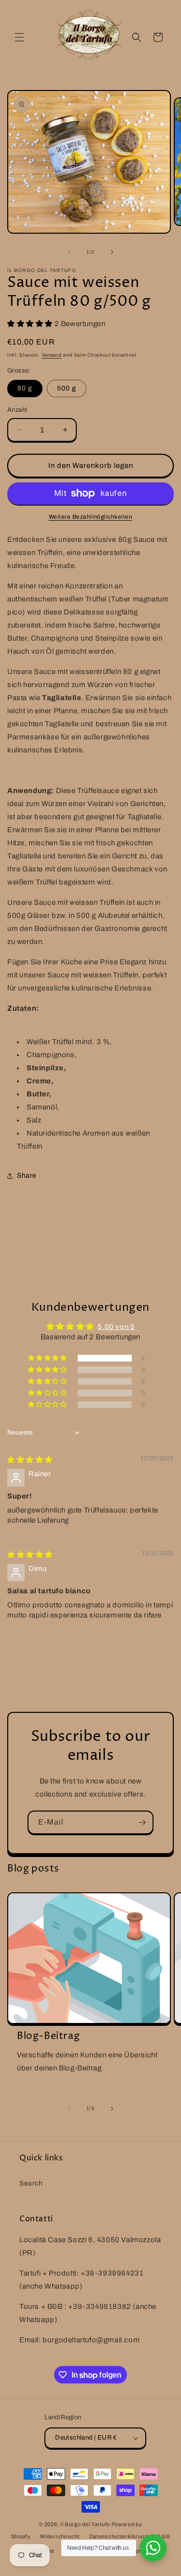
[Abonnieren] (142, 1822)
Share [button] (27, 1176)
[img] (30, 1460)
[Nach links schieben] (70, 252)
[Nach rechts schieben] (112, 252)
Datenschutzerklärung (118, 2536)
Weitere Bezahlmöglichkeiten (91, 517)
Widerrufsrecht (60, 2536)
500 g (67, 388)
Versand (52, 355)
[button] (19, 37)
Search (31, 2183)
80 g (25, 388)
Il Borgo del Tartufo (86, 2524)
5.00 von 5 (116, 1327)
